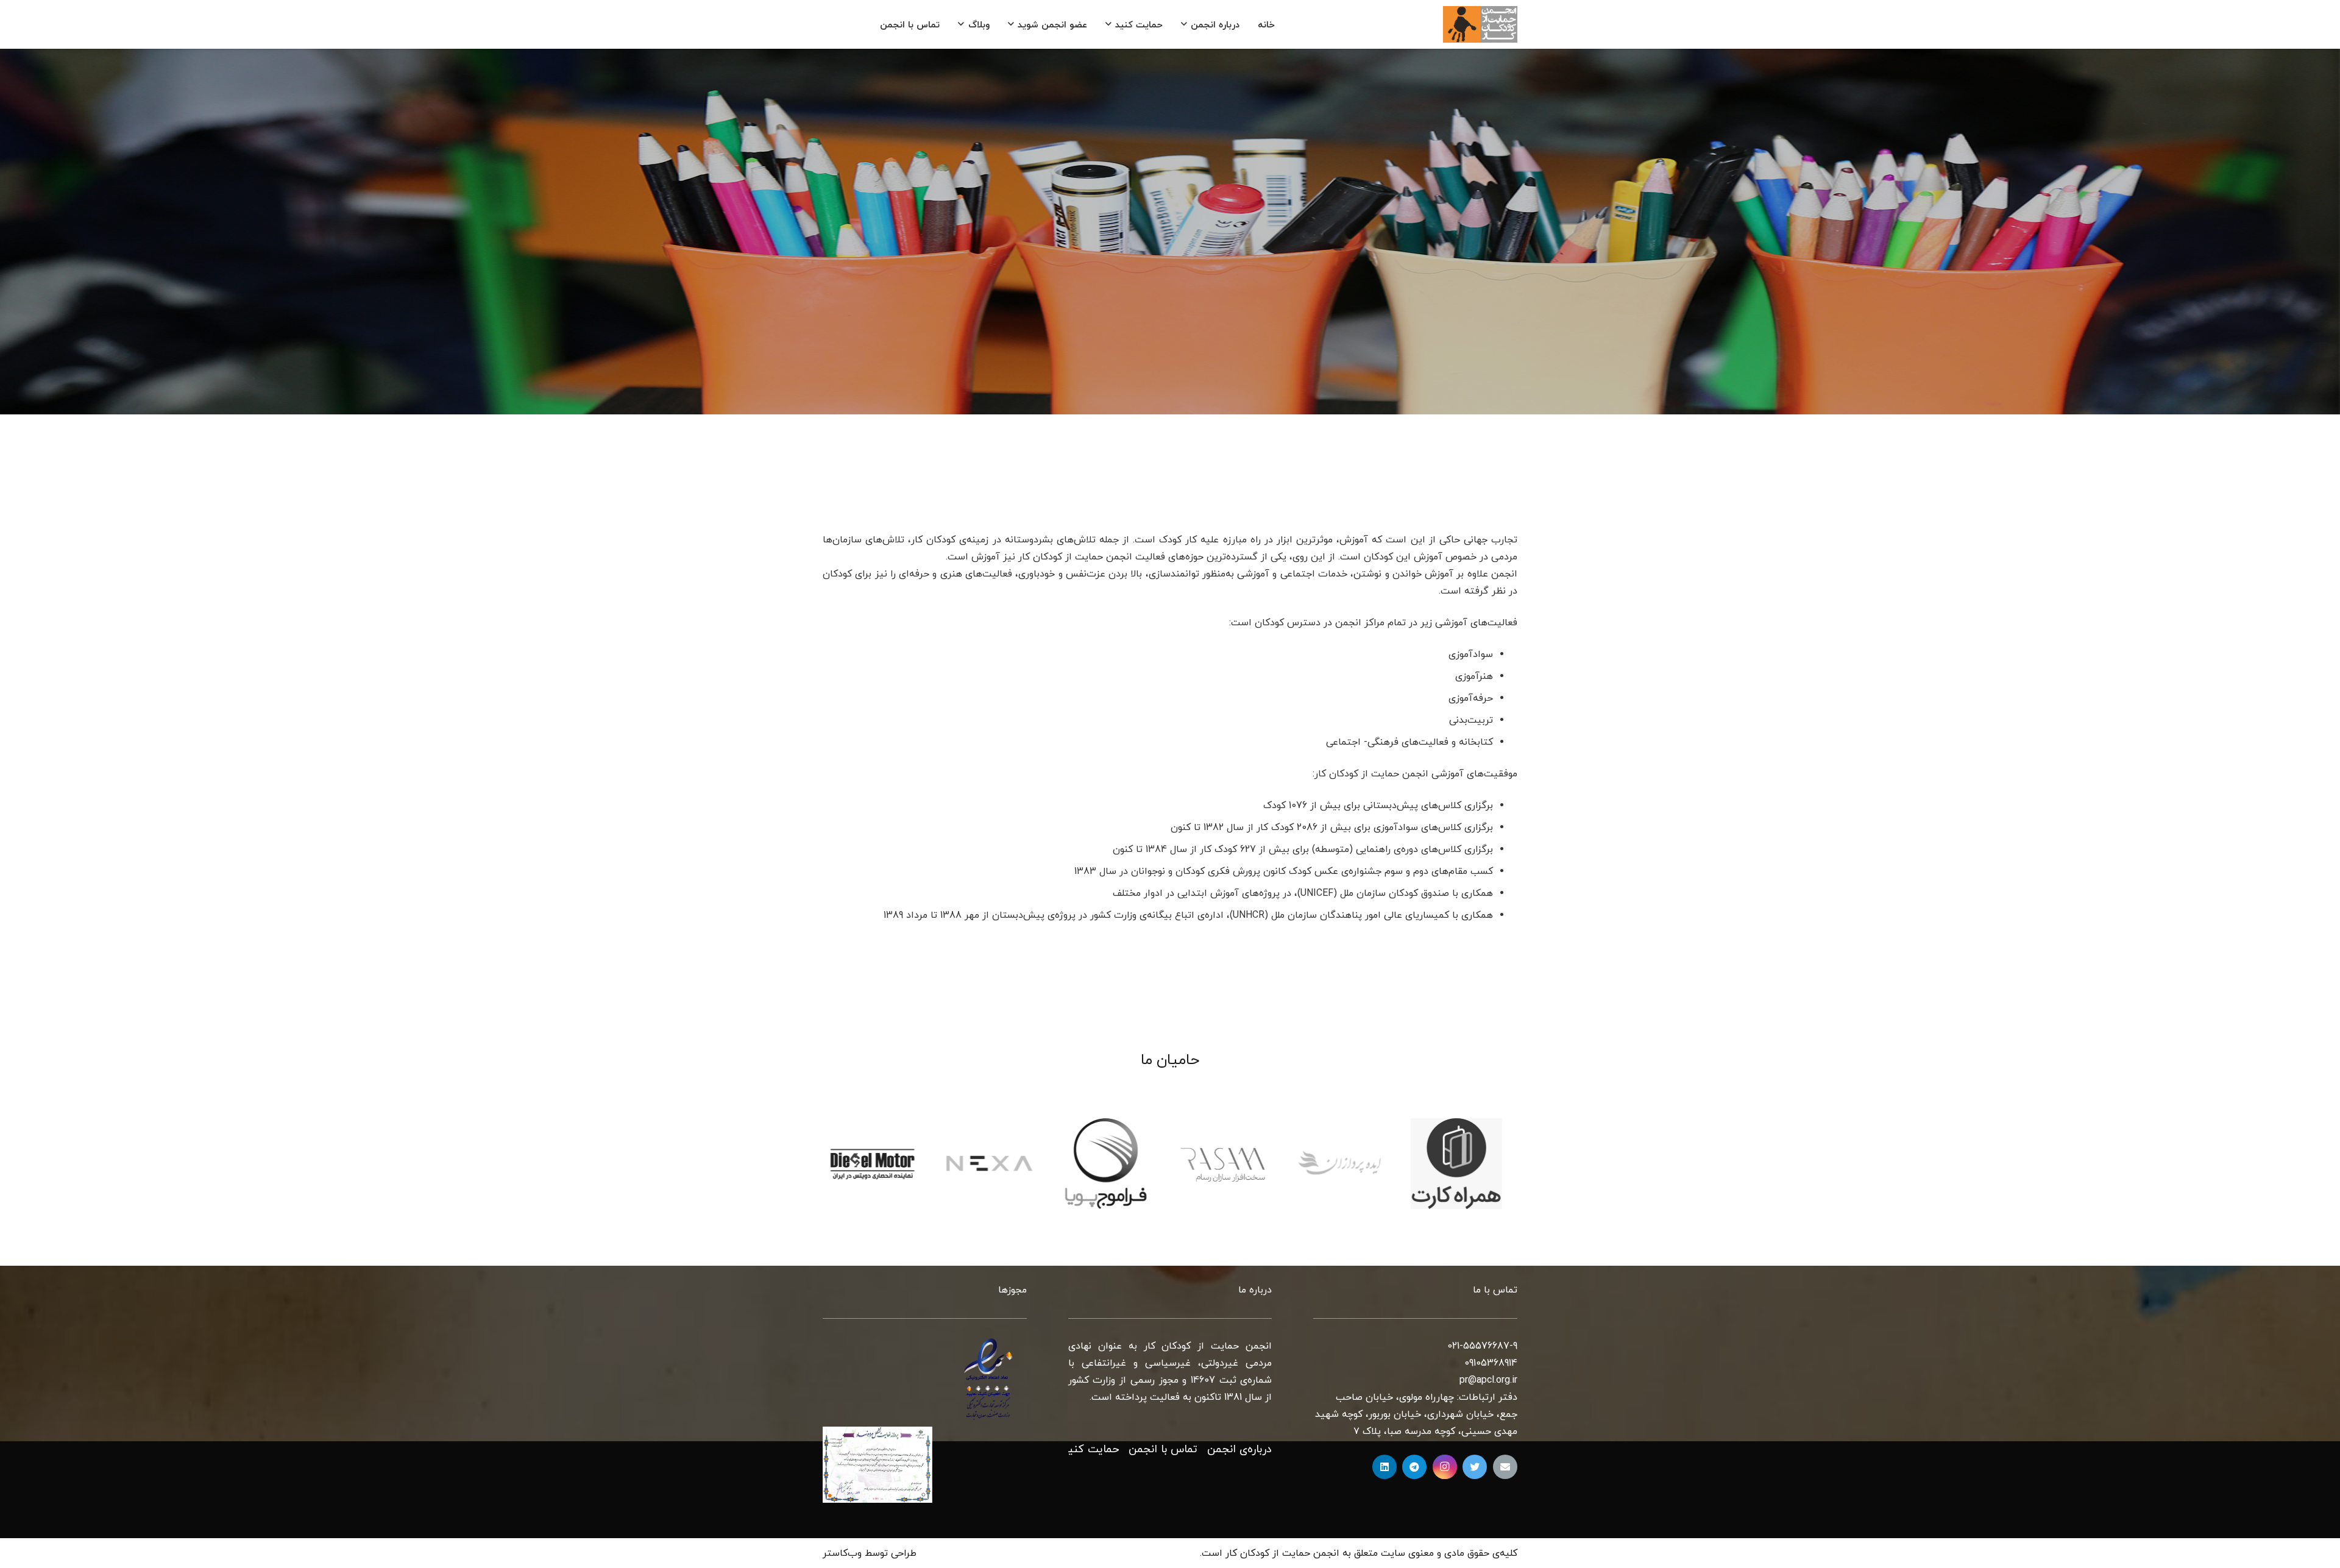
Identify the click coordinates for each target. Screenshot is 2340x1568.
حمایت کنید (1090, 1449)
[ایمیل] (1505, 1467)
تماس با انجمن (1163, 1449)
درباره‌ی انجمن (1239, 1449)
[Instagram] (1445, 1467)
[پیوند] (1480, 24)
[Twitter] (1475, 1467)
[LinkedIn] (1384, 1467)
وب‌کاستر (842, 1553)
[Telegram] (1414, 1467)
